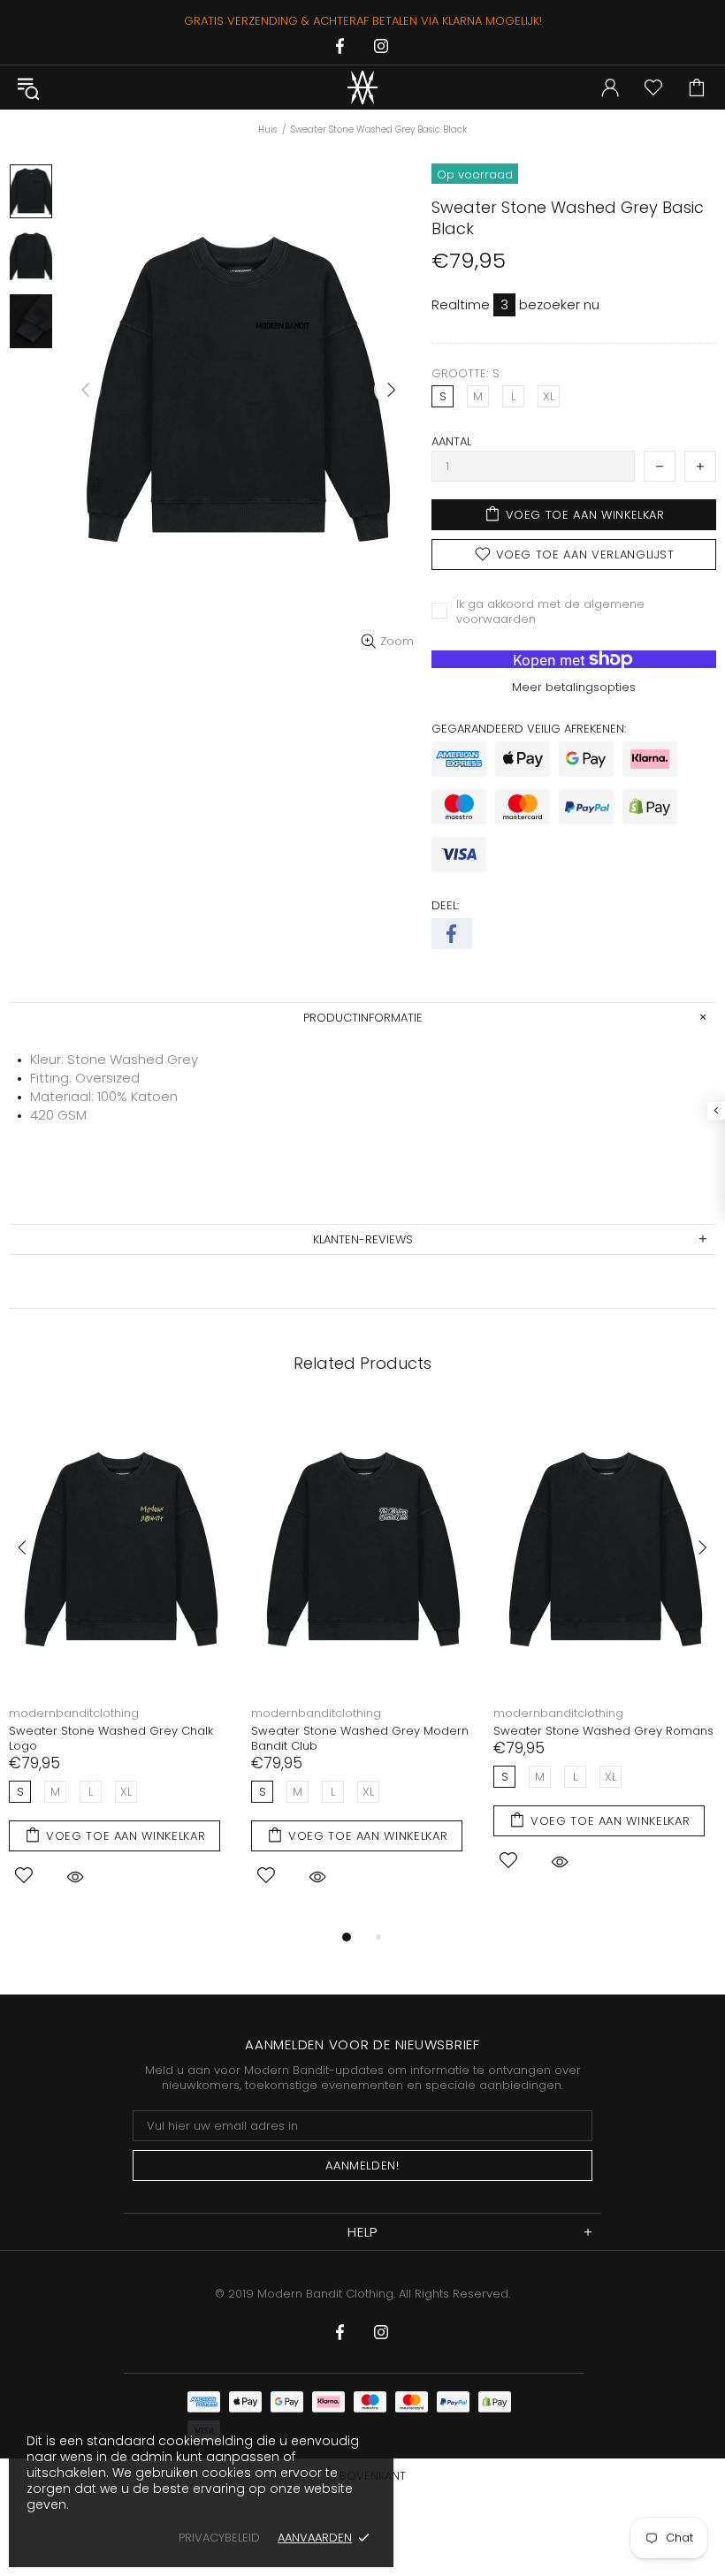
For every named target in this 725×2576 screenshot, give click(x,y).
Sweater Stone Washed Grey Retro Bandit (355, 1738)
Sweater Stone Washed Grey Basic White (597, 1738)
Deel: (445, 905)
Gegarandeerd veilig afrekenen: (529, 729)
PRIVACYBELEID (219, 2538)
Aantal (451, 441)
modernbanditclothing (76, 1713)
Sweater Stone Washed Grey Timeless (122, 1731)
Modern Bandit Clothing (362, 87)
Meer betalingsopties (574, 687)
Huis (267, 129)
